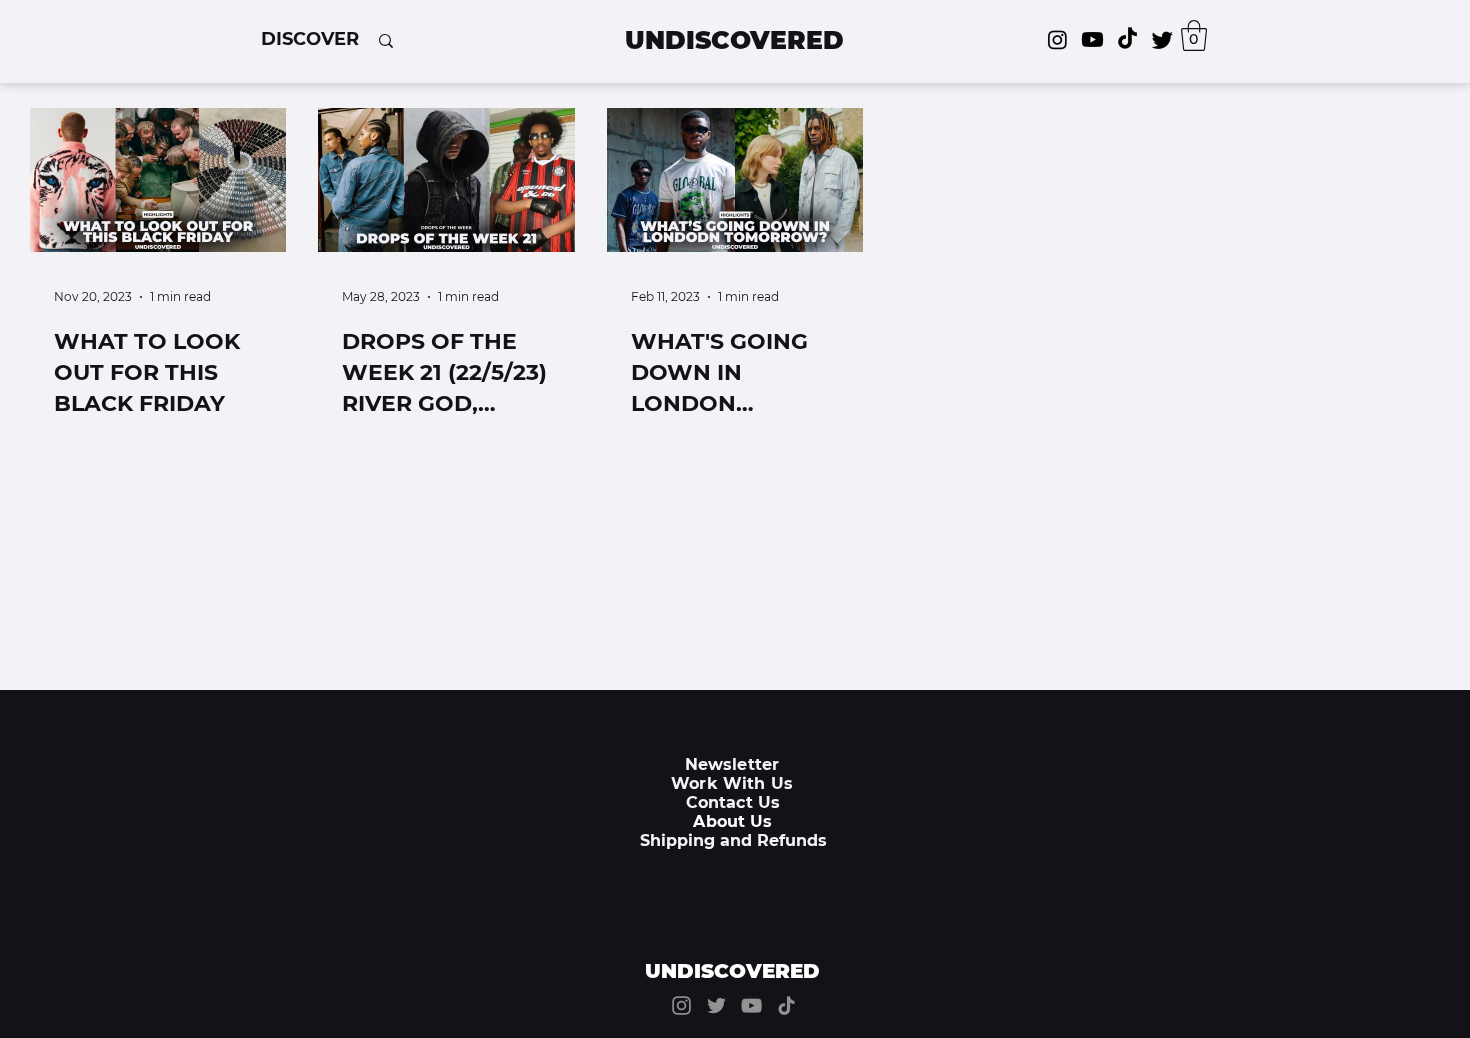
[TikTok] (1127, 39)
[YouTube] (751, 1005)
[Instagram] (1057, 39)
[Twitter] (1162, 39)
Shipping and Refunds (733, 840)
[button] (310, 39)
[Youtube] (1092, 39)
